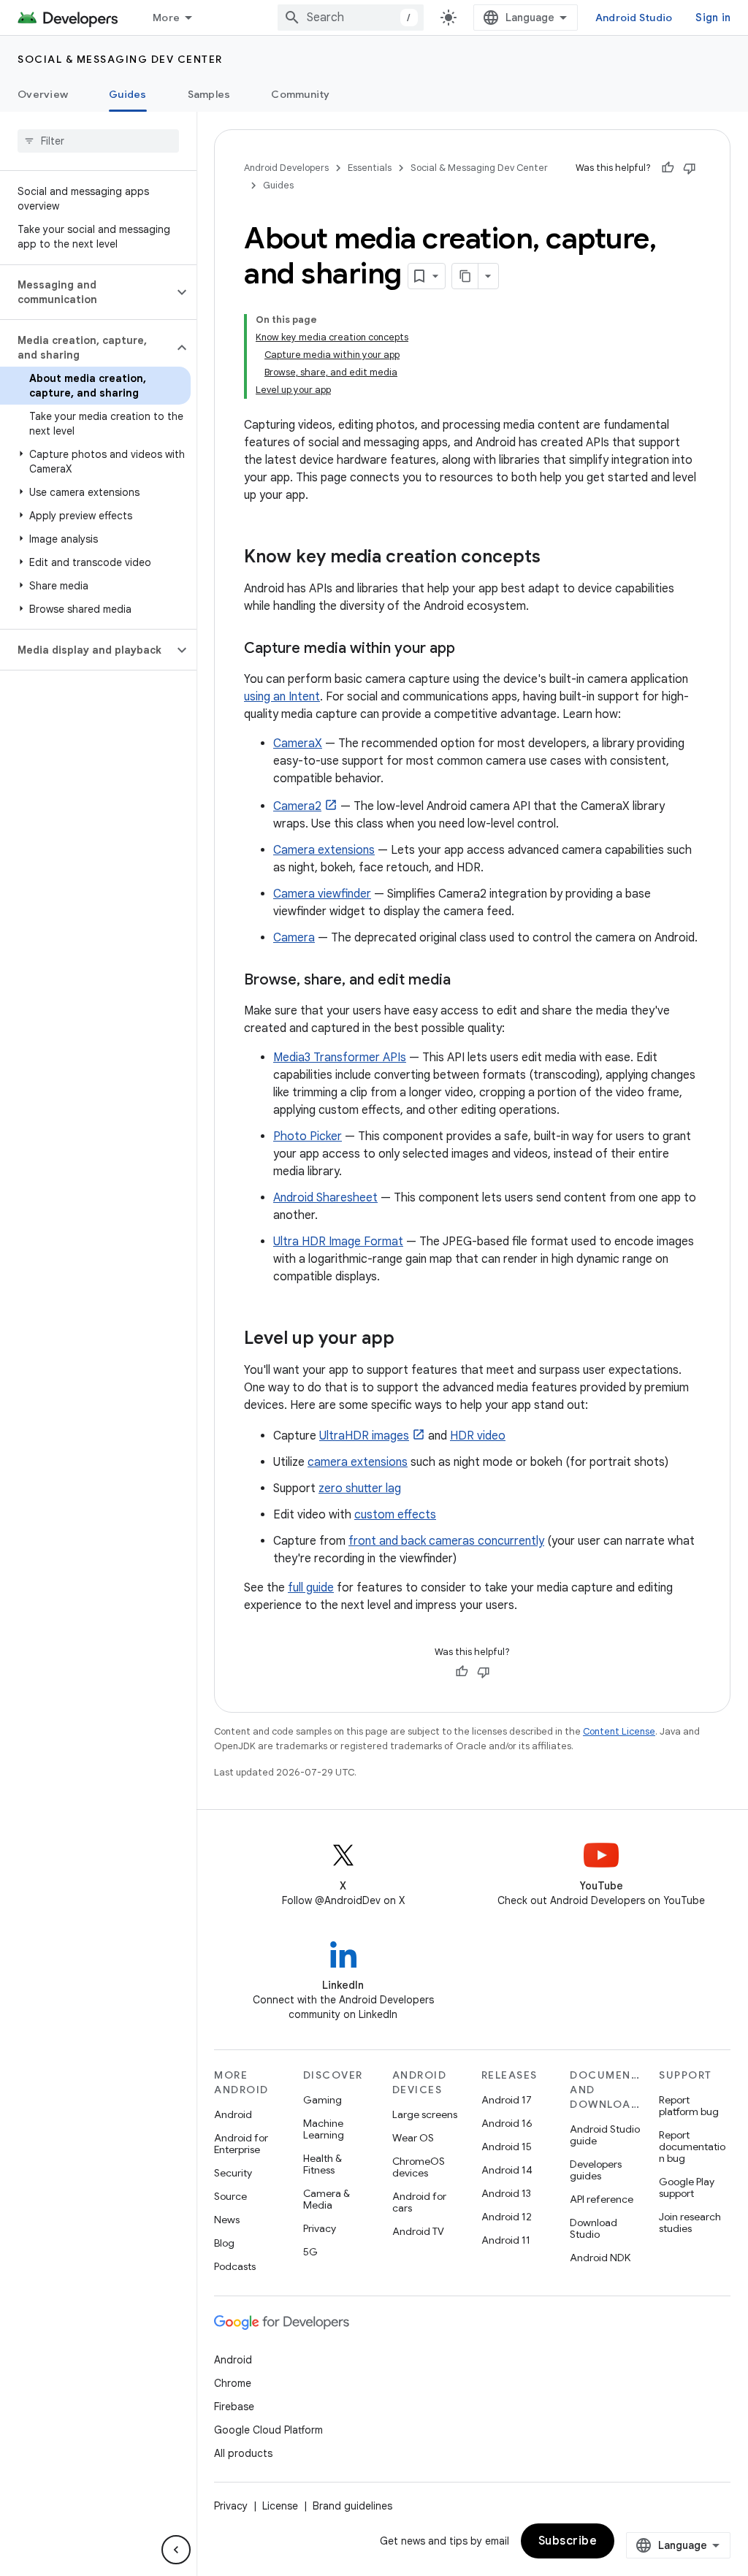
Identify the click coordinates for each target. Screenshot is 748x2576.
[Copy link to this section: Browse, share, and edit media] (465, 981)
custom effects (395, 1515)
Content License (619, 1731)
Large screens (425, 2114)
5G (310, 2252)
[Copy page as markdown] (465, 276)
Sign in (713, 18)
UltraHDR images (364, 1436)
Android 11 (506, 2240)
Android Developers (286, 168)
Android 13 (506, 2193)
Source (230, 2196)
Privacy (320, 2228)
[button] (87, 292)
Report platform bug (689, 2106)
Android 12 (507, 2217)
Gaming (323, 2100)
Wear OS (413, 2138)
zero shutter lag (360, 1488)
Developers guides (596, 2170)
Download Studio (594, 2228)
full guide (311, 1588)
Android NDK (600, 2258)
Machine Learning (324, 2129)
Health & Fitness (323, 2164)
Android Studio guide (605, 2135)
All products (243, 2453)
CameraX (298, 744)
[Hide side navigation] (176, 2550)
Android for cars (419, 2202)
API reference (602, 2199)
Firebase (234, 2407)
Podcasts (235, 2266)
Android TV (418, 2231)
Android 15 (507, 2147)
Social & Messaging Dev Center (120, 59)
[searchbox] (98, 141)
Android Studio (634, 18)
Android (233, 2114)
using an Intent (282, 697)
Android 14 (507, 2170)
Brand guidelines (352, 2506)
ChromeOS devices (419, 2167)
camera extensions (358, 1462)
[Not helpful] (690, 168)
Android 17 (507, 2100)
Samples (209, 94)
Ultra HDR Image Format (338, 1242)
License (280, 2506)
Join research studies (690, 2223)
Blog (224, 2243)
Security (233, 2173)
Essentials (370, 168)
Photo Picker (308, 1136)
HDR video (478, 1436)
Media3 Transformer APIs (340, 1058)
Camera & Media (327, 2199)
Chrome (233, 2383)
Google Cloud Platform (268, 2430)
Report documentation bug (692, 2147)
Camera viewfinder (322, 894)
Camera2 (297, 806)
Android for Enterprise (241, 2144)
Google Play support (687, 2187)
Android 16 (507, 2123)
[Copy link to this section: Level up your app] (409, 1339)
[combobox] (351, 18)
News (227, 2220)
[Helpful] (668, 168)
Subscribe (568, 2541)
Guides (128, 94)
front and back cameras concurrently (446, 1541)
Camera (294, 938)
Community (300, 94)
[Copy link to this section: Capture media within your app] (470, 649)
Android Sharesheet (325, 1198)
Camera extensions (324, 850)
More (166, 18)
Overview (43, 94)
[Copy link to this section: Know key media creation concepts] (555, 558)
